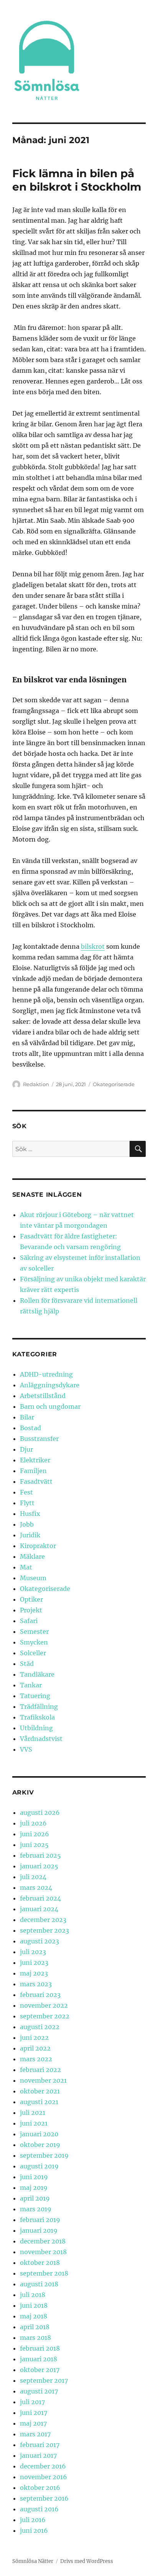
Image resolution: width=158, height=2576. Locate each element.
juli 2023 (33, 1952)
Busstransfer (39, 1439)
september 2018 (44, 2273)
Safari (29, 1621)
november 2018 (43, 2252)
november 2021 (43, 2080)
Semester (34, 1631)
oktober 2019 (40, 2145)
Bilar (27, 1417)
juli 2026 (33, 1823)
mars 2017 (35, 2434)
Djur (26, 1449)
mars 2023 (36, 1984)
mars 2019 (36, 2209)
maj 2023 (34, 1973)
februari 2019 (40, 2220)
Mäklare (32, 1556)
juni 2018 (34, 2305)
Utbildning (36, 1728)
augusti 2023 (39, 1941)
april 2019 (35, 2198)
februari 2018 (40, 2348)
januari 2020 (39, 2134)
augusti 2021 (39, 2102)
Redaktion (36, 1084)
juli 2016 (33, 2520)
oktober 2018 (40, 2263)
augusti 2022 (40, 2027)
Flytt (27, 1503)
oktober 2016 (40, 2488)
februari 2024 (40, 1898)
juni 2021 (34, 2123)
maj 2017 (33, 2423)
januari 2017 (38, 2455)
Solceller (33, 1653)
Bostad (30, 1428)
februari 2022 (40, 2070)
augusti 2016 (39, 2509)
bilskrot (93, 946)
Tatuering (35, 1696)
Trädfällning (39, 1706)
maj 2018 (34, 2316)
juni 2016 (34, 2530)
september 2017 (44, 2380)
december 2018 (43, 2241)
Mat (26, 1567)
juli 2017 (32, 2402)
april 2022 (35, 2048)
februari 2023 (40, 1995)
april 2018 (35, 2327)
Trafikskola (37, 1717)
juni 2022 (34, 2038)
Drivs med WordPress (87, 2561)
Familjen (33, 1471)
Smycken (34, 1642)
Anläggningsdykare (50, 1385)
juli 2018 (33, 2295)
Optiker (31, 1599)
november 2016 (44, 2477)
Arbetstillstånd (43, 1396)
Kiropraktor (38, 1546)
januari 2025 (39, 1866)
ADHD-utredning (46, 1374)
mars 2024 (36, 1888)
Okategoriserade (114, 1084)
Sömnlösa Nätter (33, 2561)
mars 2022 (36, 2059)
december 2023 (43, 1920)
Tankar (31, 1685)
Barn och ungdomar (50, 1406)
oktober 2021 (40, 2091)
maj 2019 (34, 2188)
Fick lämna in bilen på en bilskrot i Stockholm (77, 180)
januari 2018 (39, 2359)
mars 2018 (35, 2338)
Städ (27, 1664)
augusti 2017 (39, 2391)
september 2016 (44, 2498)
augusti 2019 (39, 2166)
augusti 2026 (40, 1812)
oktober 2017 (40, 2370)
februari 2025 (40, 1855)
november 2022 (44, 2005)
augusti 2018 (39, 2284)
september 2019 (44, 2155)
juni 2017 (34, 2413)
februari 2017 (40, 2445)
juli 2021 (33, 2113)
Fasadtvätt (36, 1481)
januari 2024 (39, 1909)
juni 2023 (34, 1963)
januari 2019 (39, 2230)
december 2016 (43, 2466)
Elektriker (35, 1460)
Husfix (30, 1514)
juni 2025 (34, 1845)
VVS (26, 1749)
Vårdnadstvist (41, 1739)
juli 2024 (33, 1877)
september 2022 (45, 2016)
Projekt (31, 1610)
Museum (33, 1578)
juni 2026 (35, 1834)
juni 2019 (34, 2177)
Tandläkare (37, 1674)
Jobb (27, 1524)
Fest (26, 1492)
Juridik (30, 1535)
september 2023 (44, 1930)
